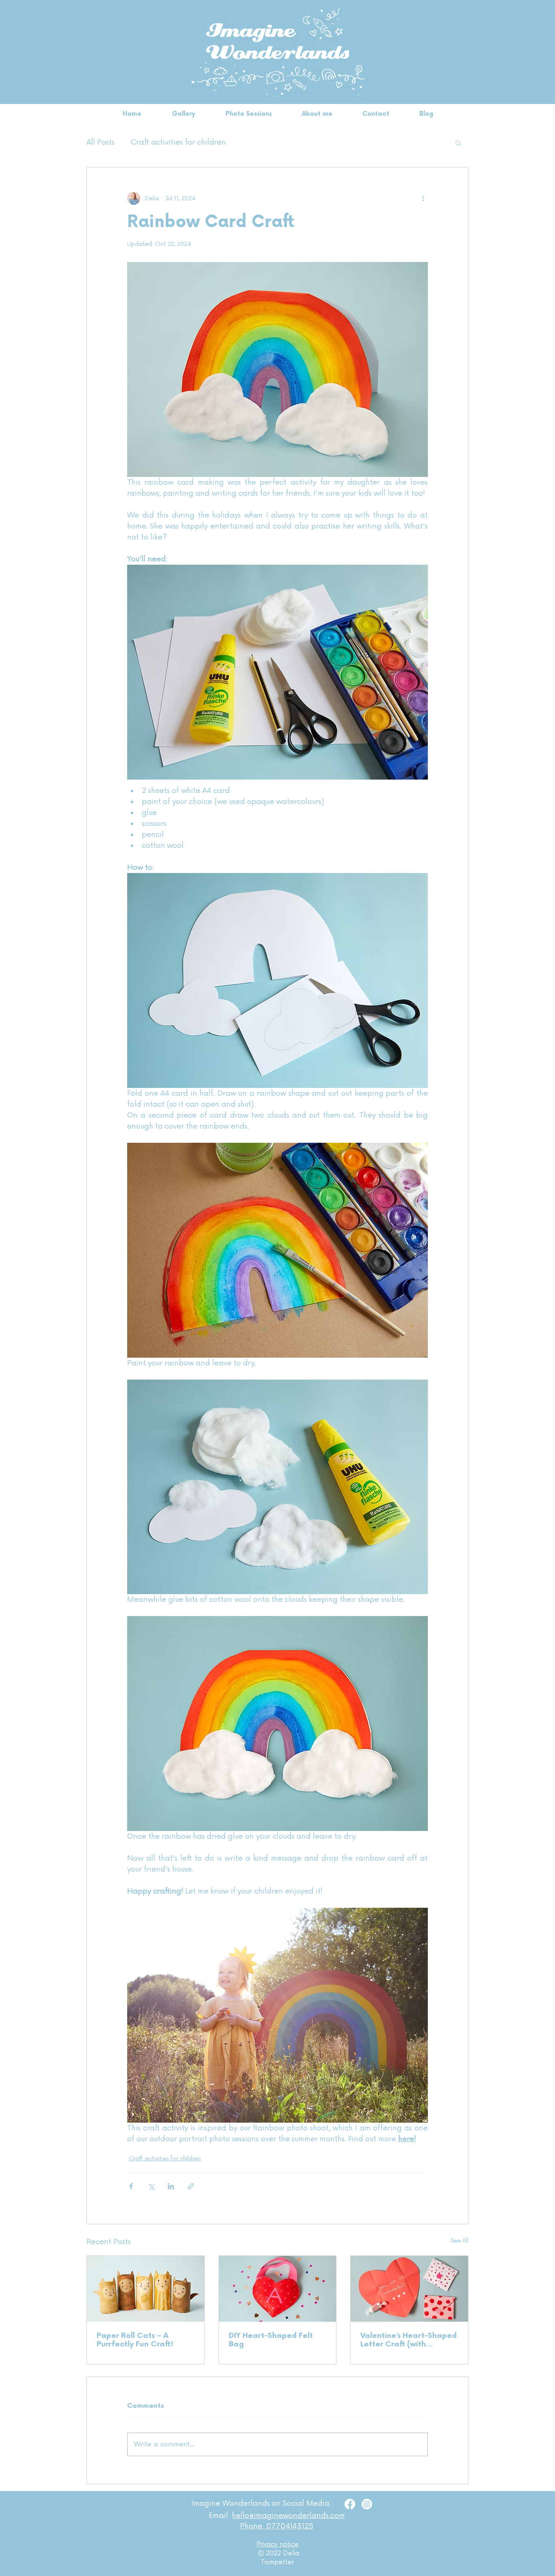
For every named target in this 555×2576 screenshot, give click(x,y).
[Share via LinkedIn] (171, 2186)
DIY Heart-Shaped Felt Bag (271, 2340)
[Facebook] (350, 2504)
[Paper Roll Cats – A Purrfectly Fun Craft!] (146, 2289)
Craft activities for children (178, 142)
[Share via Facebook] (131, 2186)
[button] (458, 143)
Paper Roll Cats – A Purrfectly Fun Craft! (135, 2340)
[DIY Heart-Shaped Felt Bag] (278, 2289)
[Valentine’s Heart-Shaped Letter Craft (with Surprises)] (409, 2289)
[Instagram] (367, 2504)
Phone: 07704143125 (277, 2526)
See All (460, 2241)
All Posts (101, 142)
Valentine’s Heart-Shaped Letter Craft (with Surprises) (409, 2340)
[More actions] (423, 198)
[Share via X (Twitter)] (151, 2186)
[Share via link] (191, 2186)
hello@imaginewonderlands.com (288, 2515)
